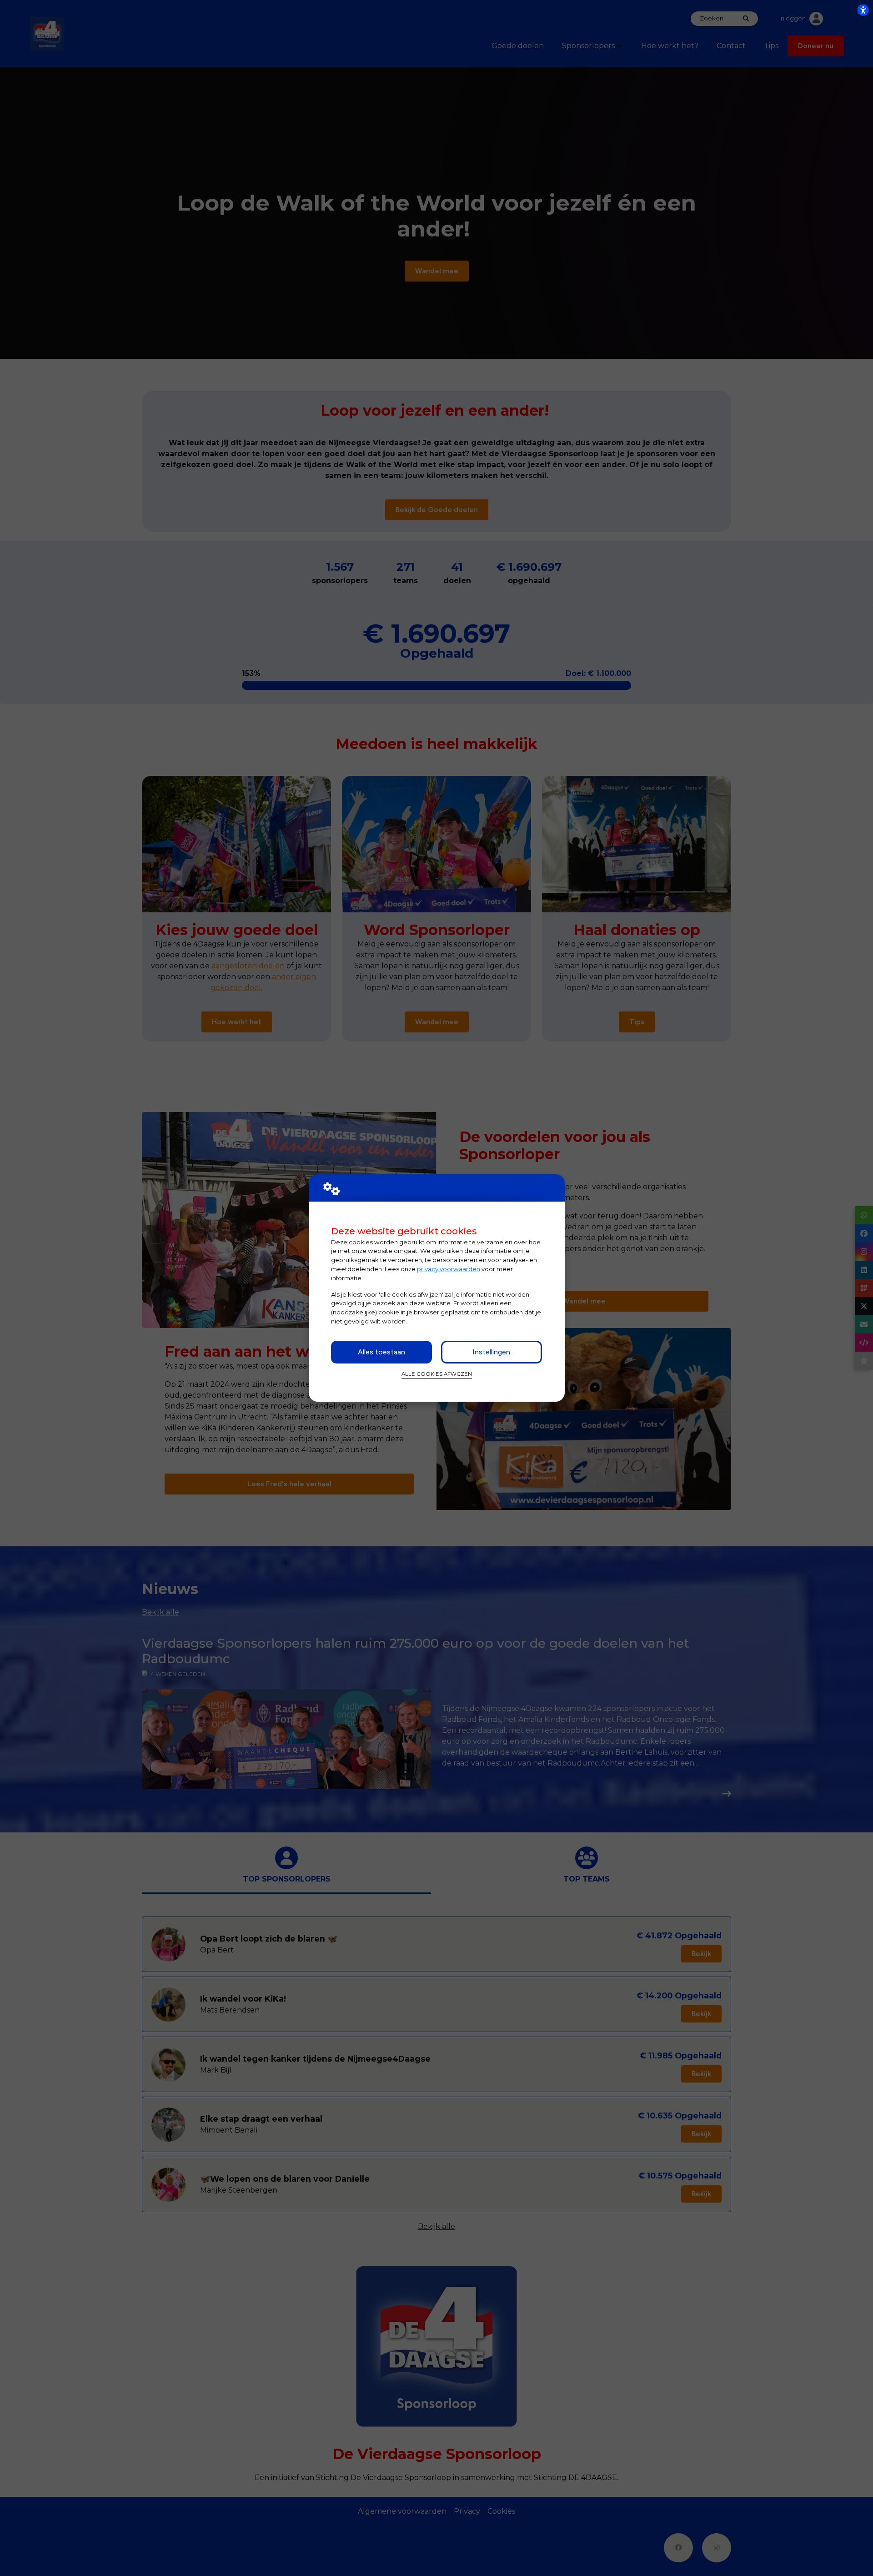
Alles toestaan (381, 1352)
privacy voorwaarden (449, 1269)
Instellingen (491, 1352)
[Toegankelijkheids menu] (863, 10)
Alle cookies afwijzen (437, 1374)
